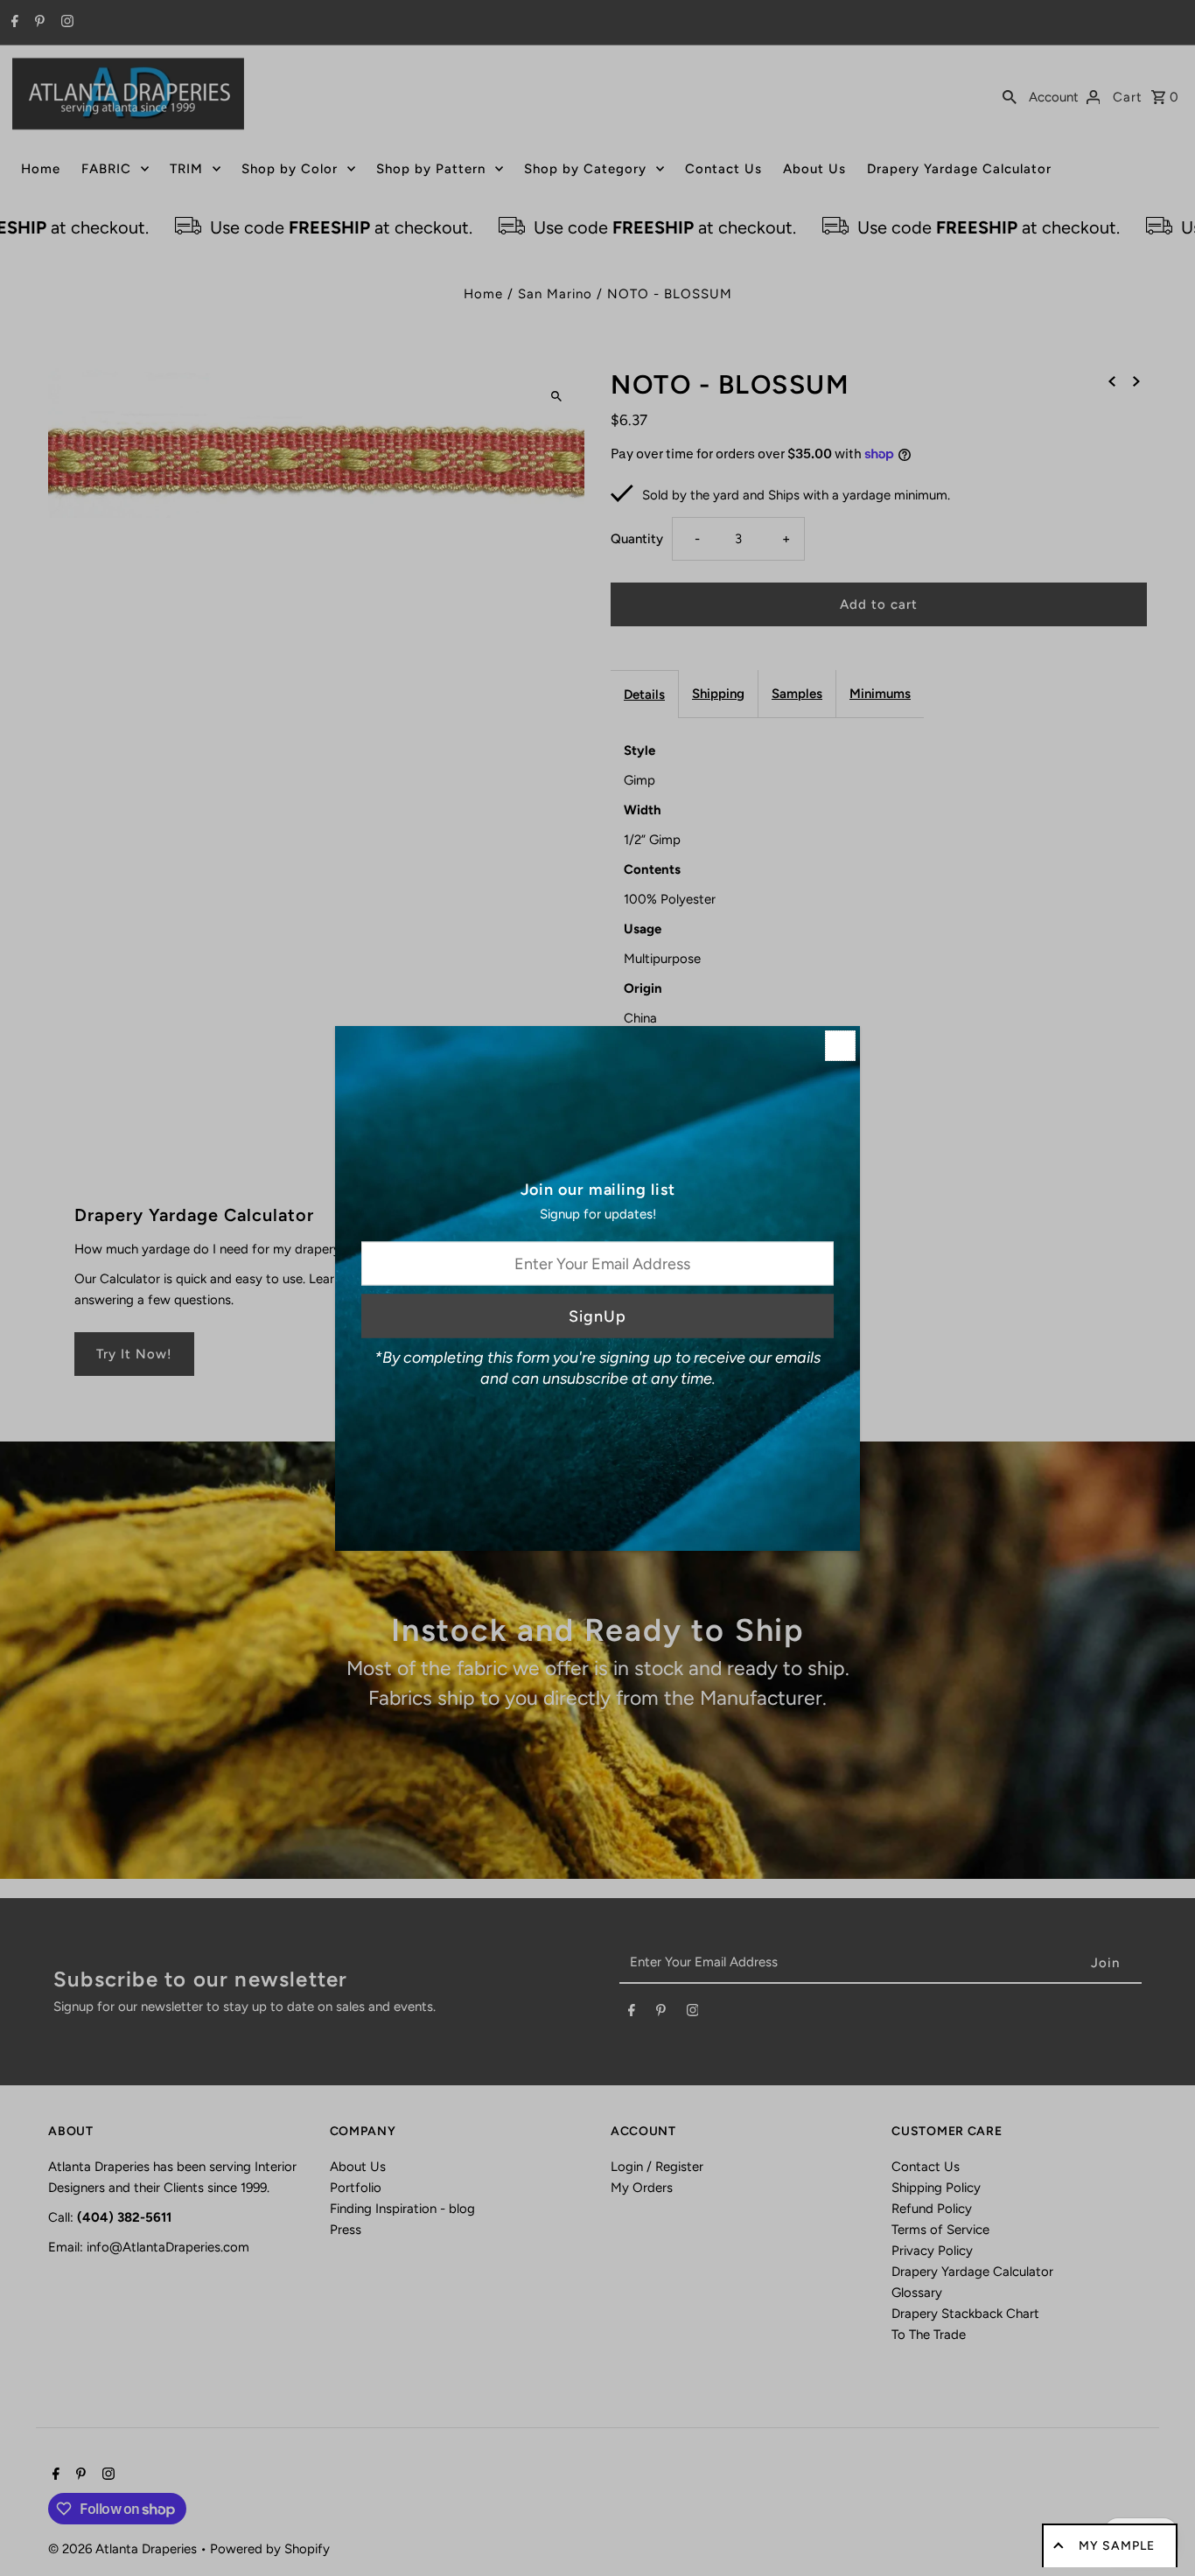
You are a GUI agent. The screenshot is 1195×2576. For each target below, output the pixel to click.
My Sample (1117, 2546)
